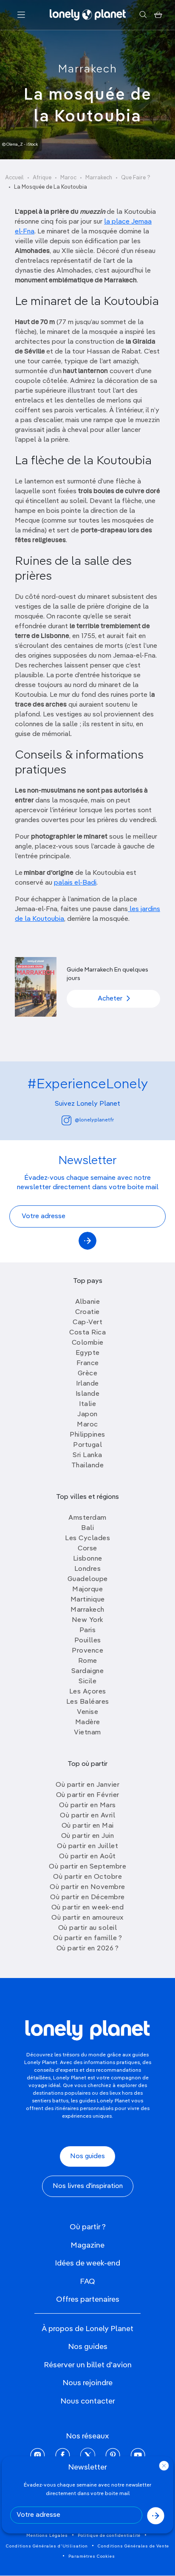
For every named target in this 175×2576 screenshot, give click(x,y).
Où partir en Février (88, 1795)
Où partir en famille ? (87, 1938)
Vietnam (87, 1733)
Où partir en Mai (88, 1826)
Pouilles (88, 1641)
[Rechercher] (143, 15)
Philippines (87, 1435)
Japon (87, 1414)
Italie (87, 1404)
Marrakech (88, 69)
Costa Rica (87, 1333)
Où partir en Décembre (87, 1897)
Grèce (88, 1374)
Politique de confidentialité (109, 2536)
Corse (87, 1549)
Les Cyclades (87, 1538)
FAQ (87, 2282)
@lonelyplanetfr (94, 1120)
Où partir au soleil (88, 1928)
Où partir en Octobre (87, 1877)
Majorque (87, 1590)
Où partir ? (88, 2227)
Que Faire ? (136, 178)
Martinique (88, 1600)
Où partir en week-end (88, 1908)
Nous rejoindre (87, 2383)
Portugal (87, 1445)
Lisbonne (88, 1559)
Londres (88, 1569)
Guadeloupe (88, 1579)
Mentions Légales (47, 2536)
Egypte (88, 1353)
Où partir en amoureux (87, 1918)
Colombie (88, 1343)
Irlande (87, 1384)
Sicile (87, 1682)
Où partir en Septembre (87, 1867)
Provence (87, 1651)
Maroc (68, 178)
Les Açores (88, 1692)
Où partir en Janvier (87, 1785)
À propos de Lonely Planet (87, 2329)
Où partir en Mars (87, 1805)
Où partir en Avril (87, 1816)
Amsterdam (87, 1518)
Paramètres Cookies (92, 2556)
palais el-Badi (75, 883)
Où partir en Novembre (87, 1887)
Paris (88, 1630)
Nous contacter (88, 2401)
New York (88, 1620)
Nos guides (87, 2156)
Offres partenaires (88, 2300)
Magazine (87, 2245)
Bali (87, 1528)
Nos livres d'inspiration (88, 2186)
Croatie (87, 1312)
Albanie (88, 1302)
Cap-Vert (87, 1322)
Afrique (42, 178)
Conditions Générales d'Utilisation (47, 2546)
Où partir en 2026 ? (88, 1949)
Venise (87, 1712)
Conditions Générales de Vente (133, 2546)
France (88, 1363)
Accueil (14, 178)
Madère (88, 1722)
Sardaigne (88, 1671)
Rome (88, 1661)
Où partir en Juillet (87, 1846)
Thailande (88, 1466)
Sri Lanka (87, 1455)
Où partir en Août (87, 1857)
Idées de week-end (87, 2263)
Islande (88, 1394)
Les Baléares (88, 1702)
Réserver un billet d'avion (88, 2365)
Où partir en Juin (88, 1836)
